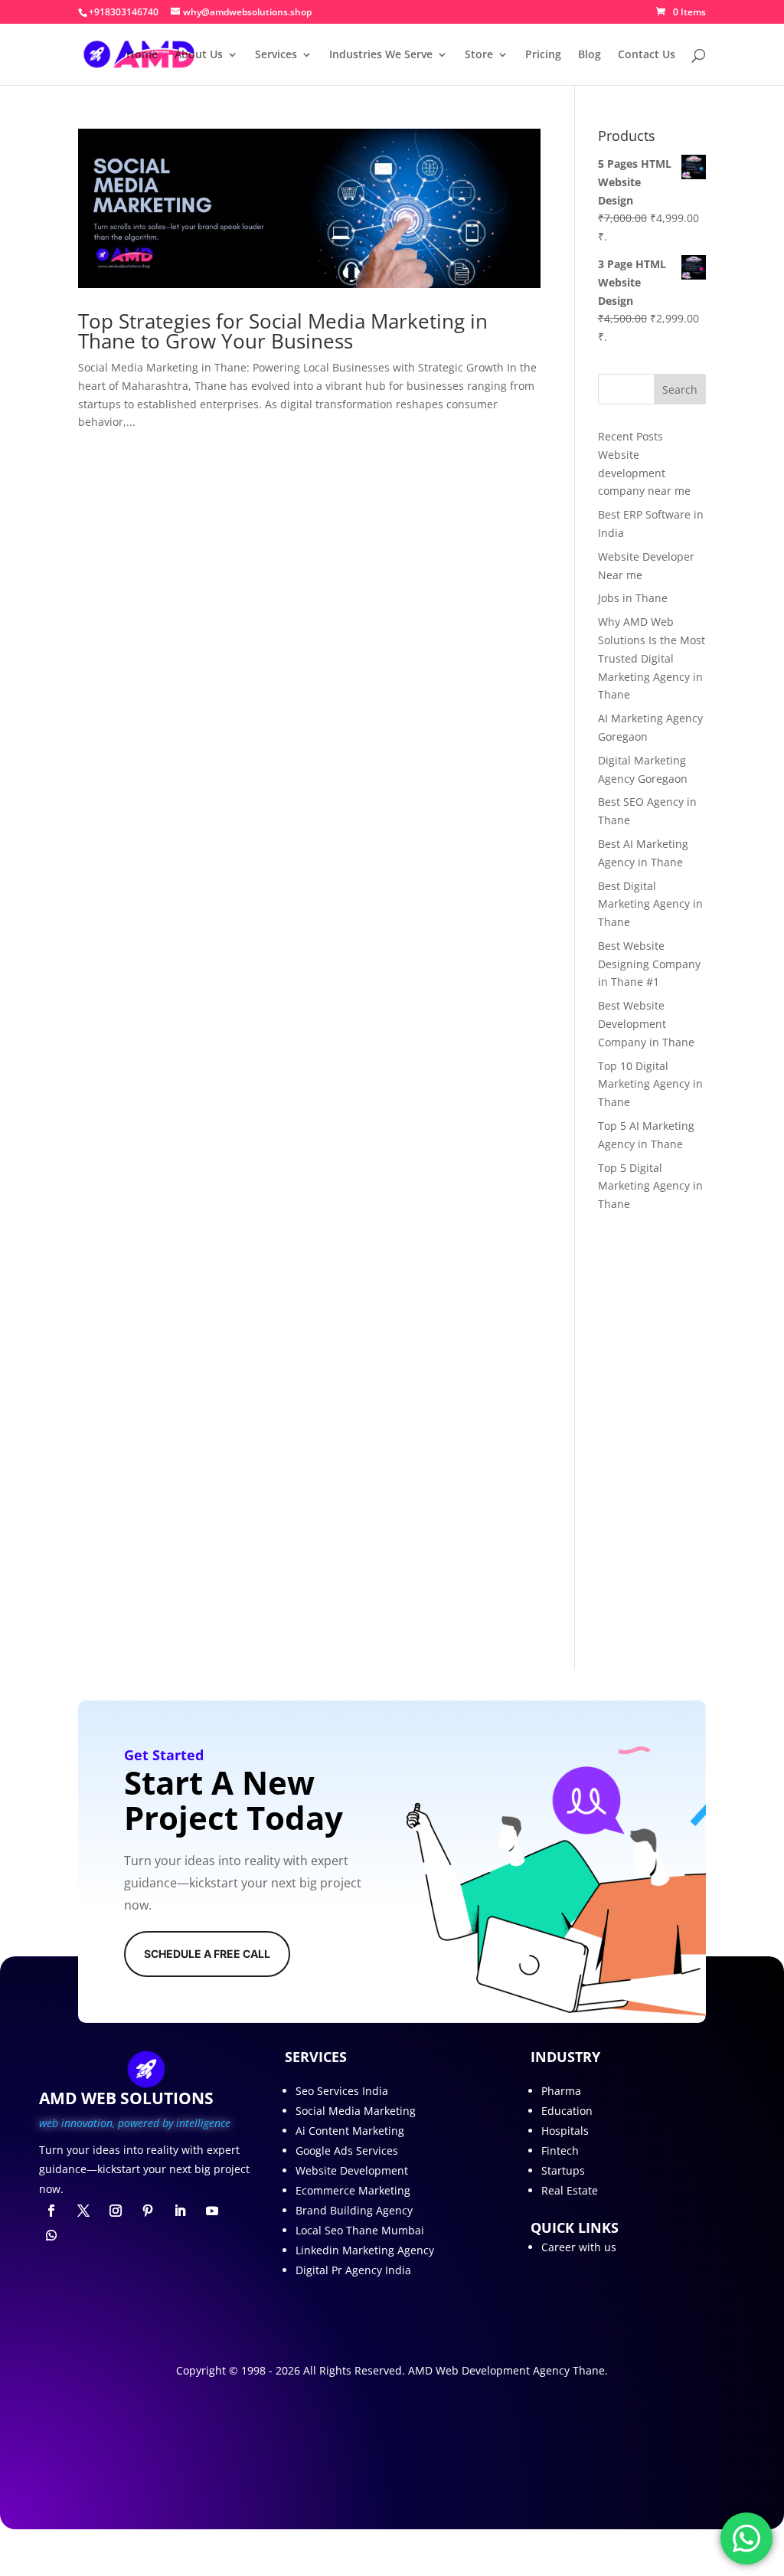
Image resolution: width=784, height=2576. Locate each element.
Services (276, 55)
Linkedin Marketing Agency (365, 2250)
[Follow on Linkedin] (180, 2211)
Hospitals (565, 2131)
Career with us (579, 2247)
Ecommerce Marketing (353, 2190)
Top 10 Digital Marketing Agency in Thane (650, 1084)
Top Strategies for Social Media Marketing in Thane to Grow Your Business (283, 331)
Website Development (352, 2170)
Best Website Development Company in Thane (646, 1024)
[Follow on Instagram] (116, 2211)
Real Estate (570, 2190)
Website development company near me (644, 473)
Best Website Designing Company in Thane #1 (649, 964)
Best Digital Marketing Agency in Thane (650, 904)
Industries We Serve (381, 55)
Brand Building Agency (354, 2210)
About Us (199, 55)
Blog (590, 55)
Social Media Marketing (356, 2111)
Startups (563, 2170)
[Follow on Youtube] (212, 2211)
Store (479, 55)
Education (567, 2111)
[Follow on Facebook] (51, 2211)
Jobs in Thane (633, 598)
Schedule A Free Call (207, 1954)
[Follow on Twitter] (83, 2211)
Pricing (543, 55)
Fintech (560, 2150)
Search (680, 390)
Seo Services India (342, 2091)
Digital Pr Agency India (353, 2270)
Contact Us (647, 55)
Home (142, 55)
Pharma (561, 2091)
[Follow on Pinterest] (148, 2211)
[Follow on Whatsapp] (51, 2235)
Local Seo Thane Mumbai (360, 2230)
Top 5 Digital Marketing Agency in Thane (650, 1186)
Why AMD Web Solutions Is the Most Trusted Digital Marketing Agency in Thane (652, 658)
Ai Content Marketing (350, 2131)
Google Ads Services (347, 2150)
